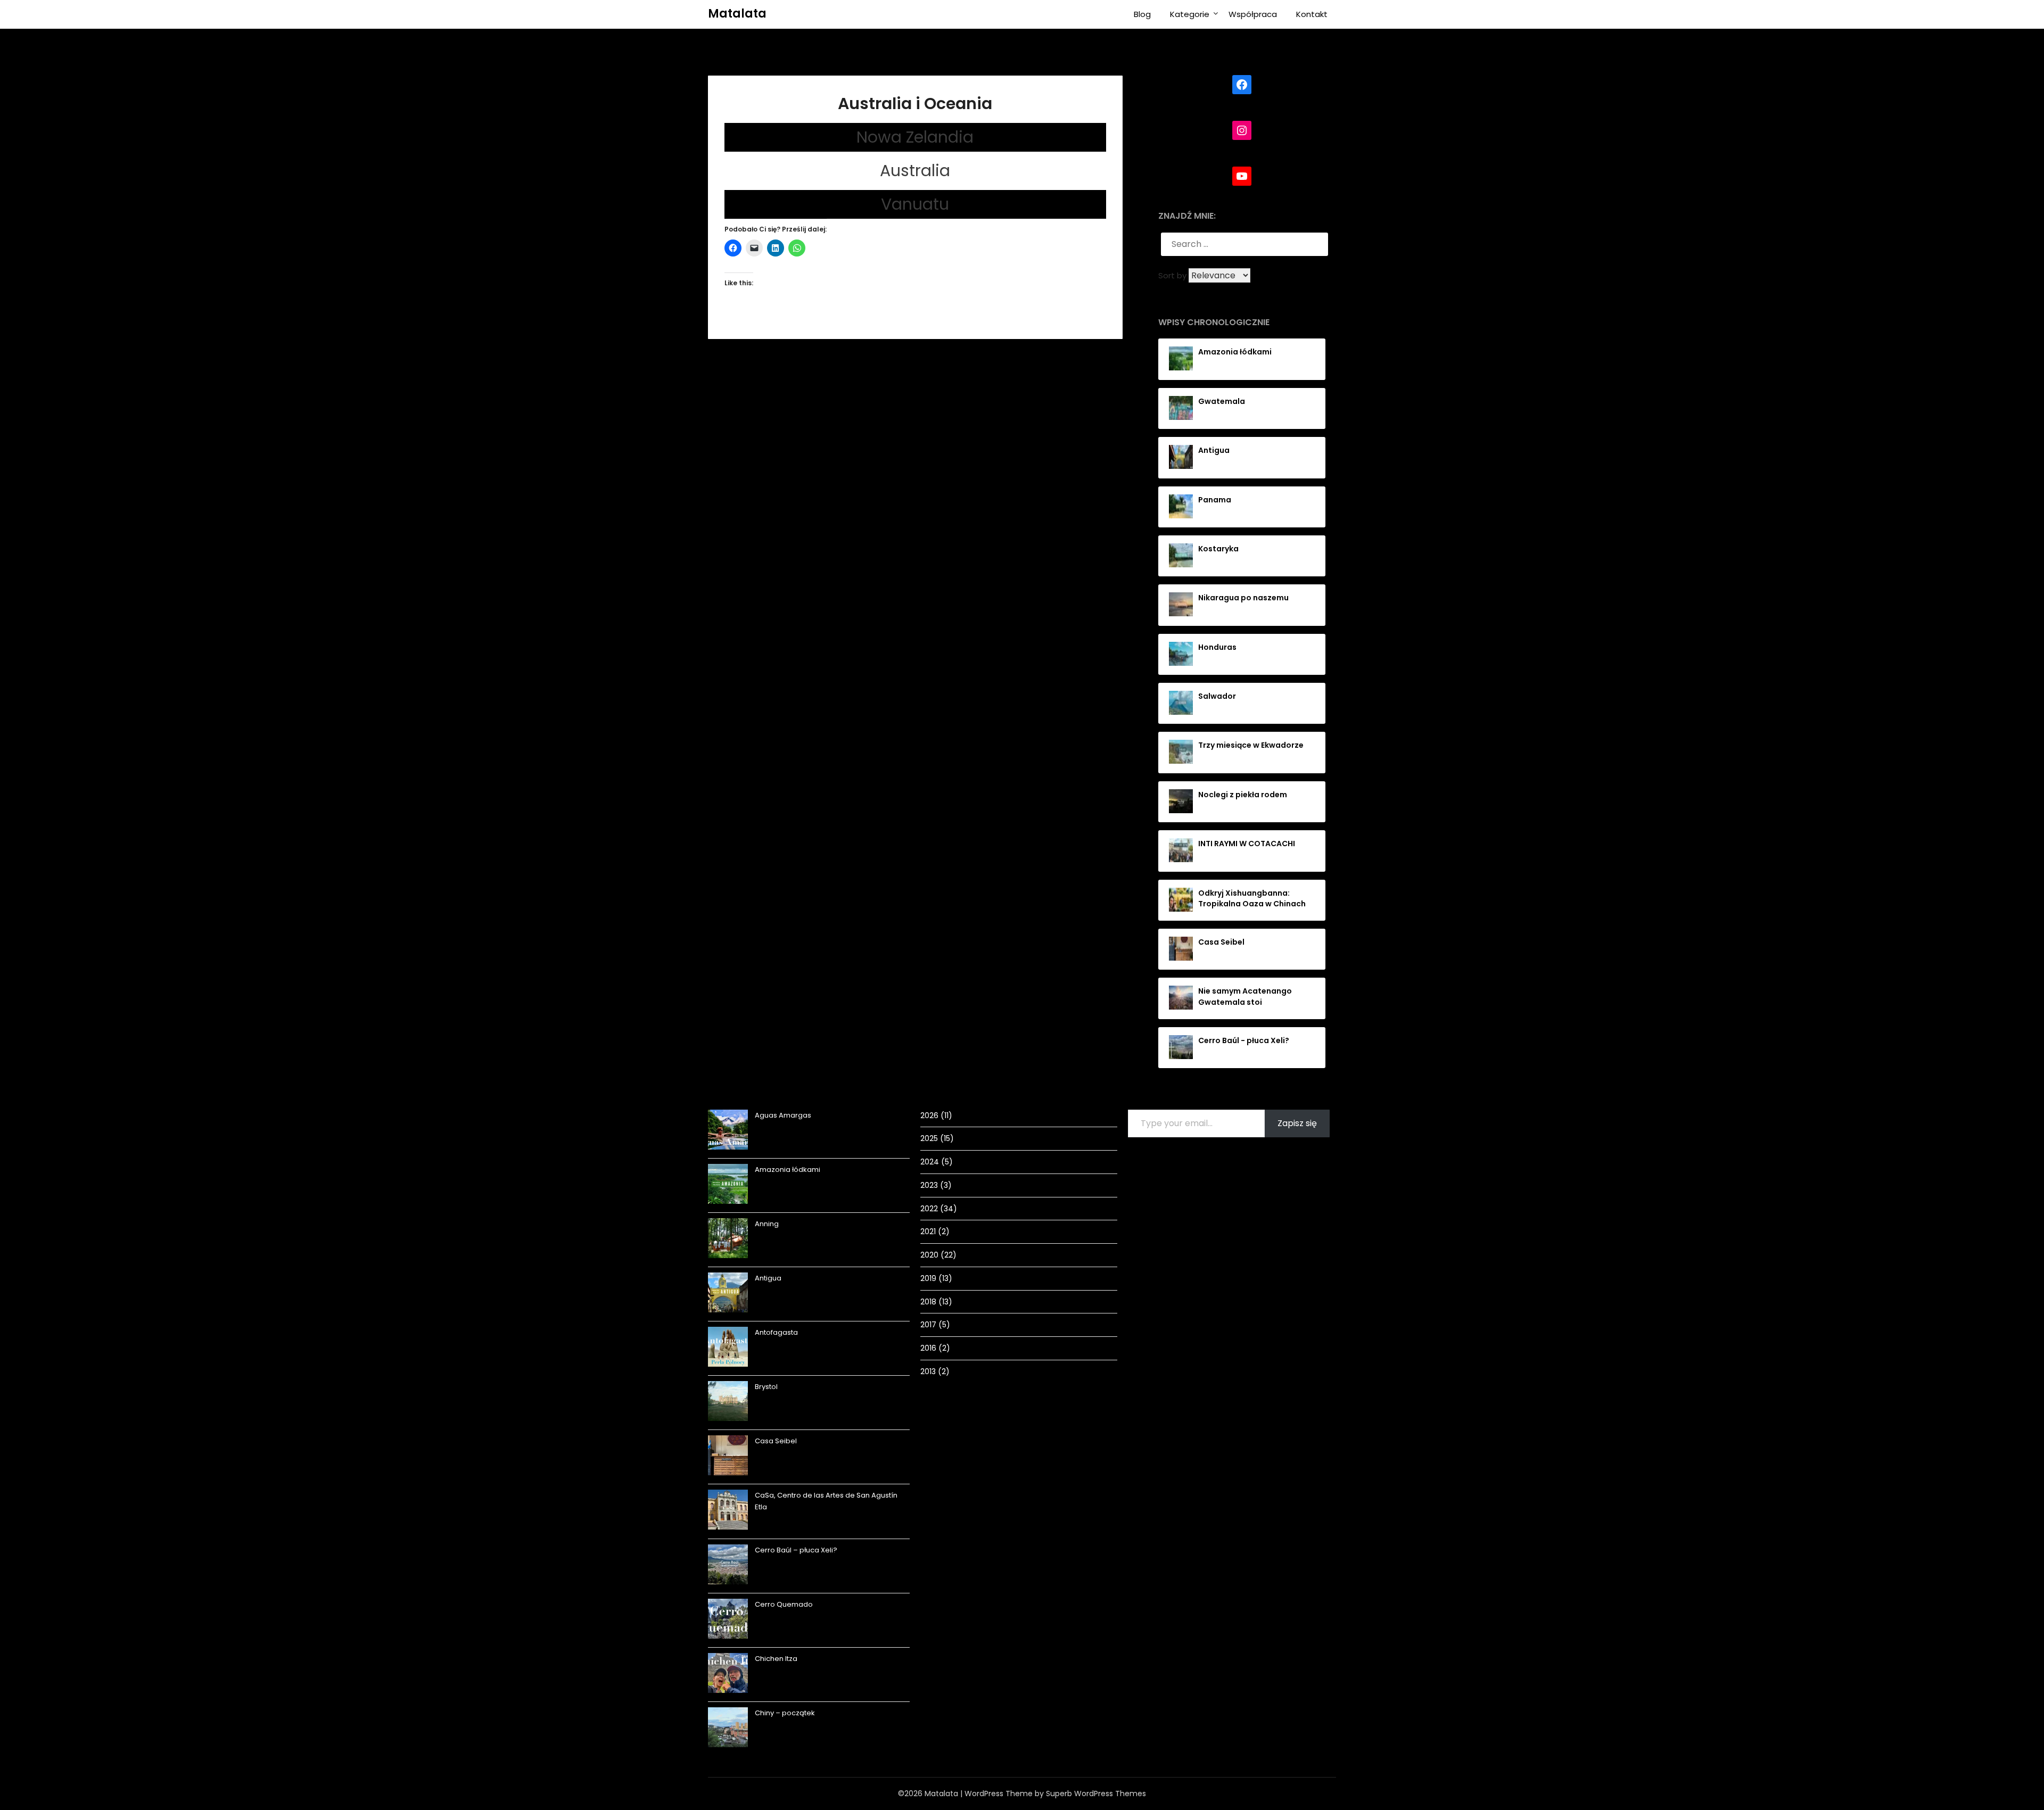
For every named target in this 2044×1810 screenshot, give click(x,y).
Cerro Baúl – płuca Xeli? (796, 1550)
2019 (928, 1278)
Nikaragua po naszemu (1243, 598)
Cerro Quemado (784, 1604)
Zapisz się (1297, 1123)
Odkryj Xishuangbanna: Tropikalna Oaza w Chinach (1252, 899)
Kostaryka (1218, 549)
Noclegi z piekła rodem (1243, 795)
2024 (930, 1162)
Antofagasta (776, 1332)
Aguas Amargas (783, 1115)
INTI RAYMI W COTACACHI (1247, 844)
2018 (928, 1302)
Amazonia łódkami (1235, 352)
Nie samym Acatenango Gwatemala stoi (1245, 997)
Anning (767, 1224)
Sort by (1173, 275)
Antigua (1214, 450)
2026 (929, 1115)
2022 (929, 1209)
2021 (928, 1232)
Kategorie (1190, 14)
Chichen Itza (776, 1659)
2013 (928, 1371)
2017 (928, 1325)
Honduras (1217, 647)
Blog (1142, 14)
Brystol (766, 1387)
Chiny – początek (785, 1713)
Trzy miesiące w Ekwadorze (1251, 745)
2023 (929, 1185)
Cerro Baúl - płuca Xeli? (1244, 1040)
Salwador (1217, 696)
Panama (1215, 500)
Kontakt (1312, 14)
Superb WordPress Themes (1096, 1794)
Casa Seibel (1221, 942)
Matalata (737, 14)
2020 (929, 1255)
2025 (929, 1138)
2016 (928, 1348)
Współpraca (1253, 14)
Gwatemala (1222, 401)
